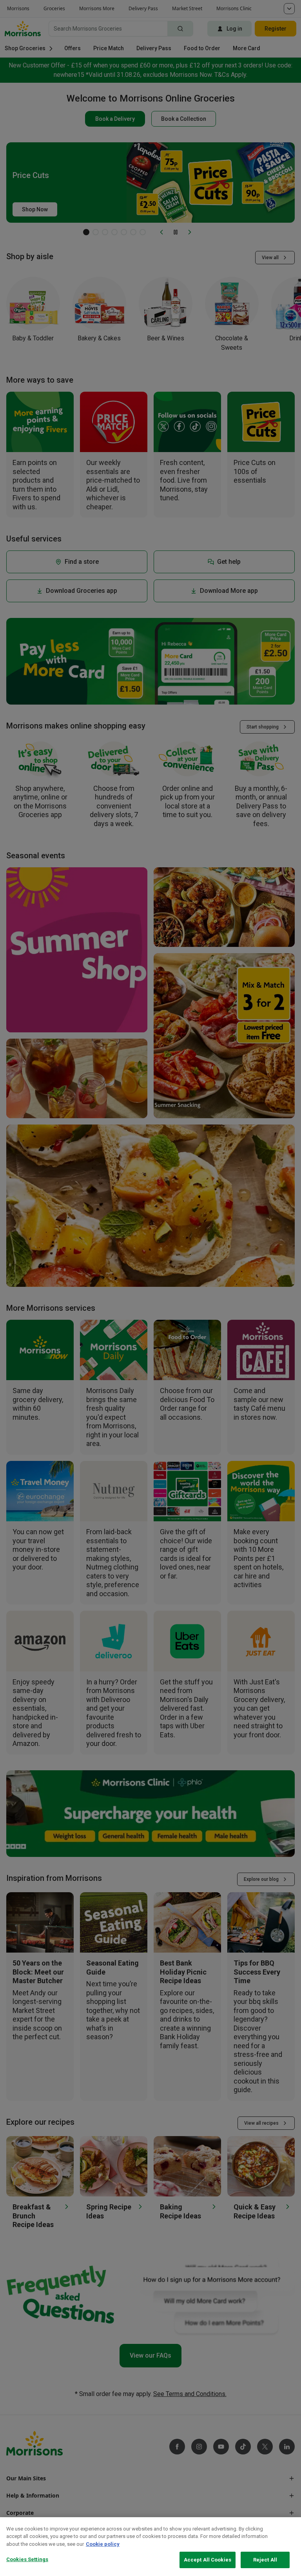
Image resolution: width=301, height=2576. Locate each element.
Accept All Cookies (208, 2560)
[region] (150, 2547)
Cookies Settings (27, 2559)
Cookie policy (103, 2544)
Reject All (265, 2560)
